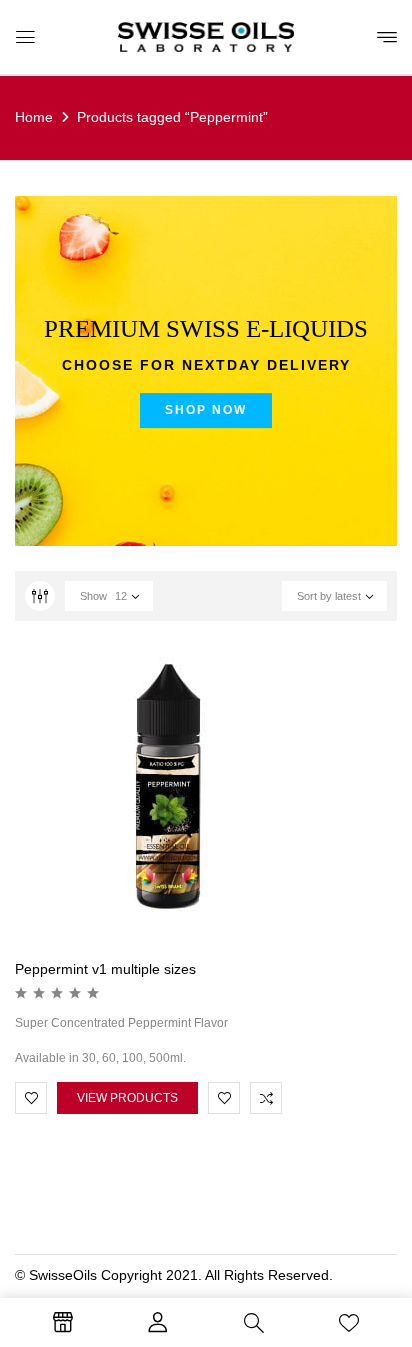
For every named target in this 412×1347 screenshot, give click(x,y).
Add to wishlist (31, 1098)
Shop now (206, 410)
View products (127, 1098)
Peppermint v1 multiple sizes (105, 969)
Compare (266, 1098)
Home (34, 117)
